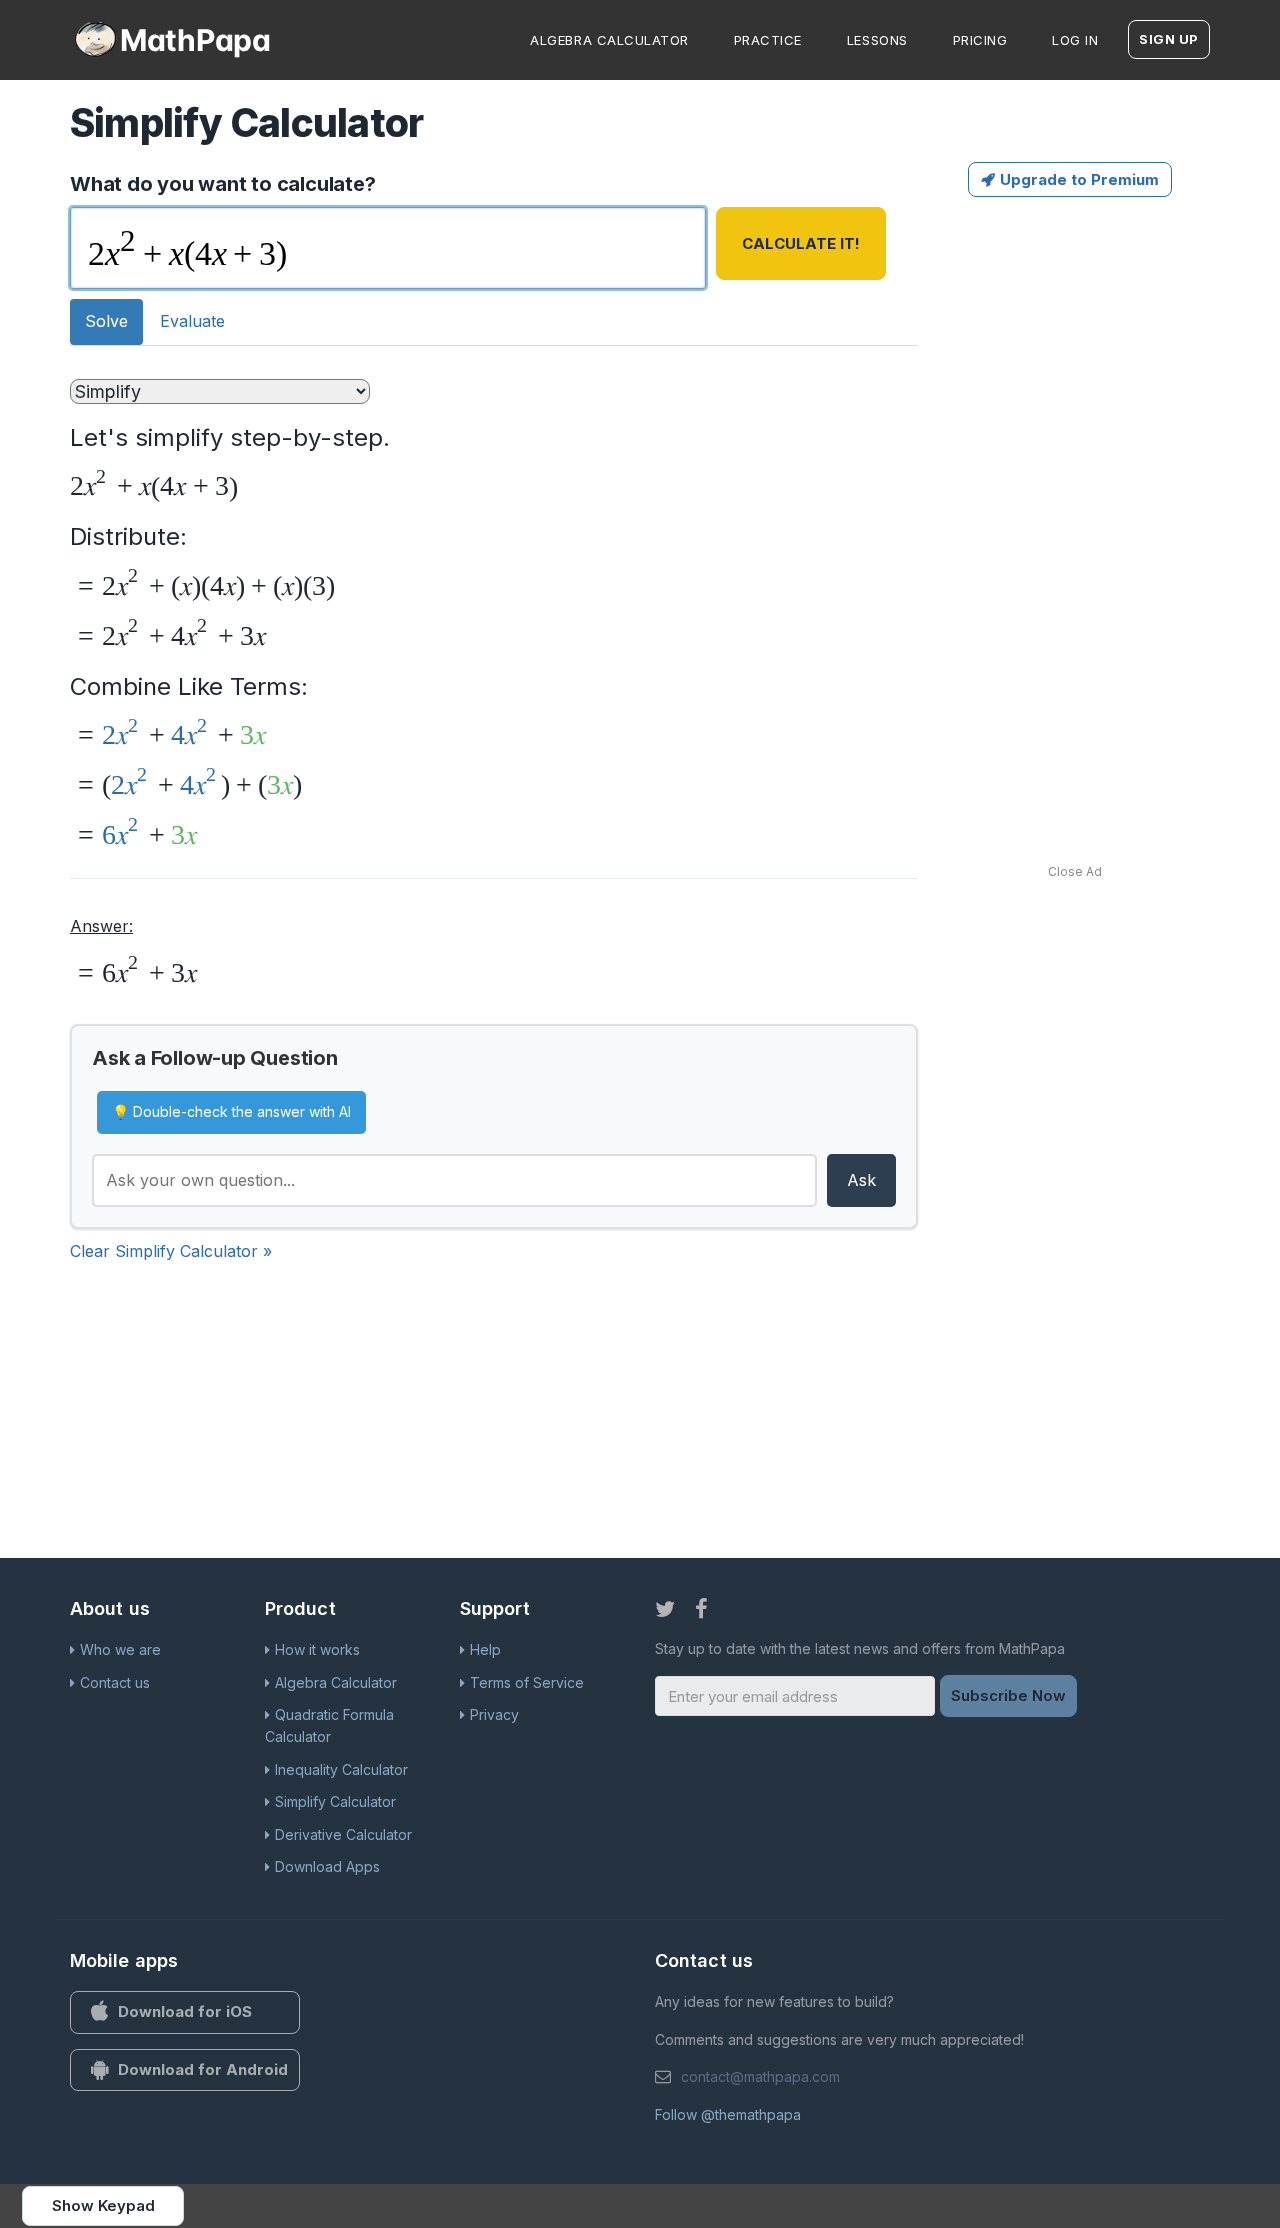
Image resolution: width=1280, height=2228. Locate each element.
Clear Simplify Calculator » (171, 1251)
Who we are (120, 1649)
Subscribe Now (1008, 1695)
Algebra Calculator (609, 40)
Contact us (115, 1682)
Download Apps (327, 1866)
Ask (861, 1180)
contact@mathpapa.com (760, 2076)
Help (485, 1649)
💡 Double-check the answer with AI (231, 1111)
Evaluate (192, 321)
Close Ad (1075, 871)
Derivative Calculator (343, 1834)
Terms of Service (527, 1682)
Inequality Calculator (341, 1769)
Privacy (494, 1714)
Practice (768, 40)
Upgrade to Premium (1079, 179)
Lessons (877, 40)
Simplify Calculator (335, 1801)
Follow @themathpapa (728, 2114)
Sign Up (1169, 39)
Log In (1075, 40)
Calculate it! (801, 243)
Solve (106, 321)
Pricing (980, 40)
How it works (317, 1649)
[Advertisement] (1118, 507)
